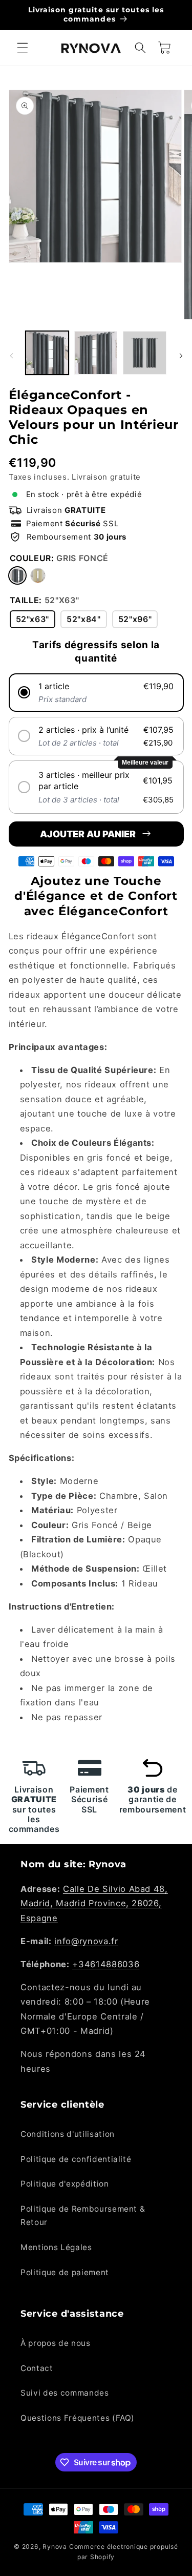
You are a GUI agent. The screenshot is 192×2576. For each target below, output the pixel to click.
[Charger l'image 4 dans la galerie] (144, 353)
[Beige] (38, 575)
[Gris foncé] (17, 575)
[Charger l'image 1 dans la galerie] (47, 353)
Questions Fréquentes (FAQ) (78, 2418)
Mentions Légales (56, 2247)
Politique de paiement (65, 2272)
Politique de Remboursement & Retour (83, 2216)
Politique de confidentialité (76, 2159)
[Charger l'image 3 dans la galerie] (96, 353)
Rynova (55, 2547)
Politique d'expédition (65, 2184)
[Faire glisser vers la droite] (181, 356)
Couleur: (59, 558)
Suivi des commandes (65, 2393)
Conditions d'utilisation (68, 2134)
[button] (23, 48)
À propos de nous (56, 2343)
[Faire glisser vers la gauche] (11, 356)
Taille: (45, 600)
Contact (37, 2368)
